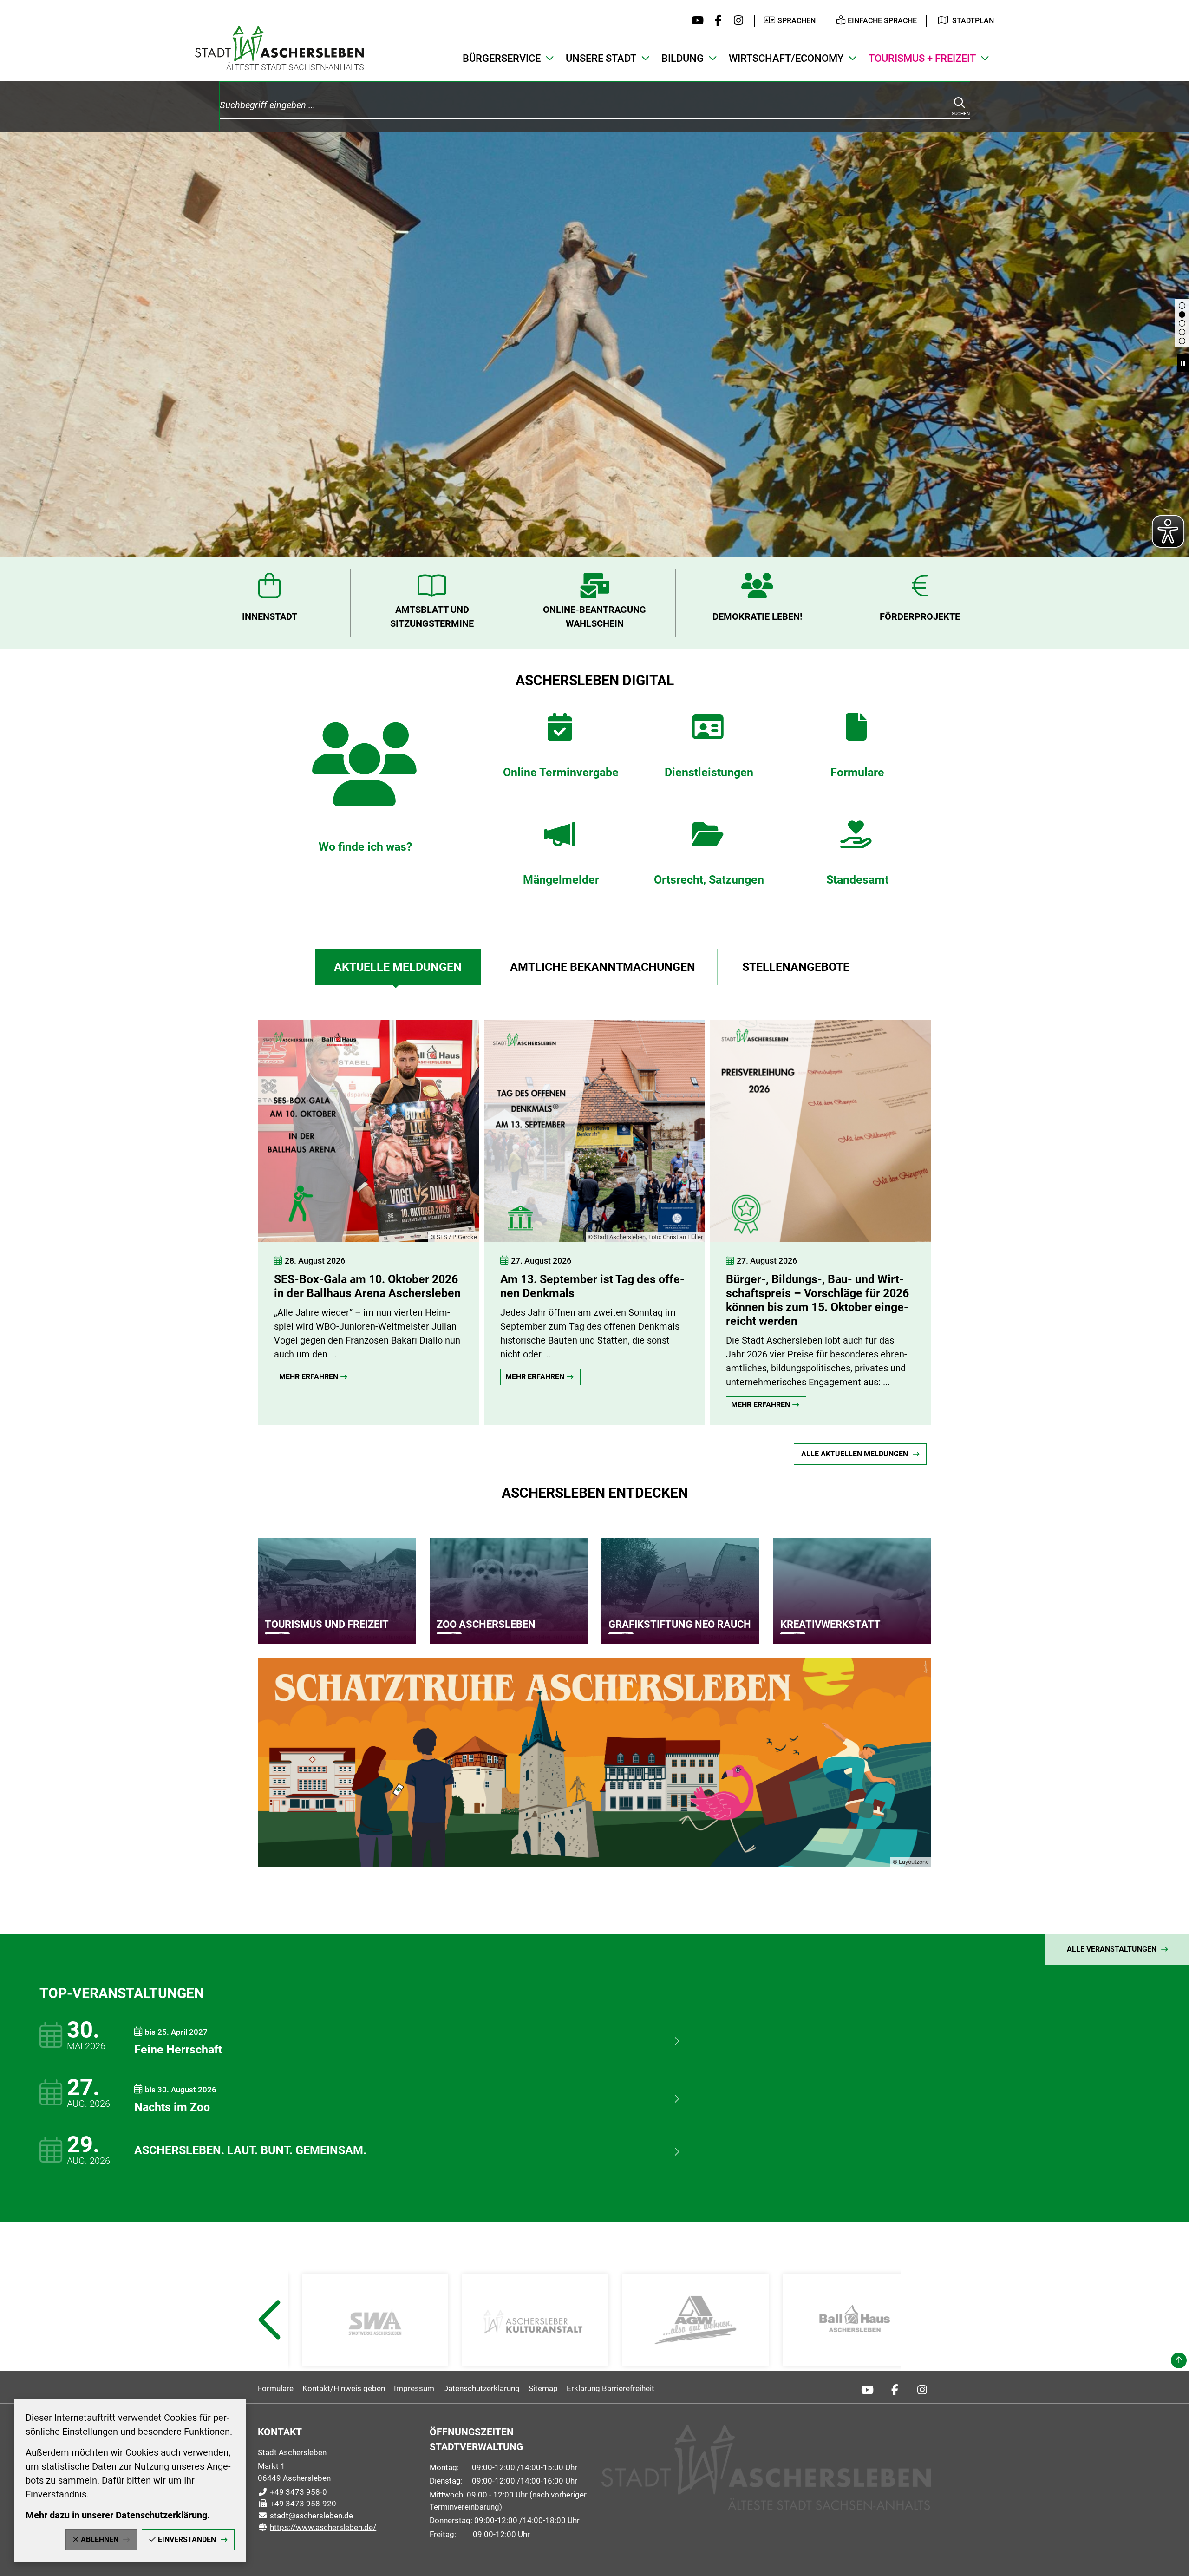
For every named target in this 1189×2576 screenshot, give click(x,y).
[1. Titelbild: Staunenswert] (1182, 332)
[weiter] (987, 1213)
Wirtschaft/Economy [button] (786, 58)
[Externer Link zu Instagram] (736, 21)
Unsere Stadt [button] (601, 58)
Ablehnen (100, 2540)
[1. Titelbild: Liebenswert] (1182, 315)
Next (921, 2343)
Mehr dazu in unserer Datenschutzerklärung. (118, 2515)
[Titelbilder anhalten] (1183, 363)
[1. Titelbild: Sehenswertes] (1182, 306)
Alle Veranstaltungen (1112, 1949)
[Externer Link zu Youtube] (696, 21)
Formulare (276, 2388)
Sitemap (543, 2388)
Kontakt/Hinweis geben (344, 2388)
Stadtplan (973, 21)
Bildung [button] (683, 58)
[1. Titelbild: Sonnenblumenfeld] (1182, 341)
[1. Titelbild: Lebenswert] (1182, 323)
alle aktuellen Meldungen (855, 1454)
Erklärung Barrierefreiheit (611, 2388)
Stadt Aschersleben (292, 2452)
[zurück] (202, 1213)
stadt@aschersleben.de (305, 2516)
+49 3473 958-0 (292, 2492)
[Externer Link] (375, 2320)
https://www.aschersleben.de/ (317, 2527)
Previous (269, 2343)
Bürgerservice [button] (502, 58)
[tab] (398, 967)
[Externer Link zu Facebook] (716, 21)
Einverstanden (187, 2540)
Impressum (414, 2388)
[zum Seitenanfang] (1179, 2360)
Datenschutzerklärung (481, 2388)
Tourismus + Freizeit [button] (922, 58)
